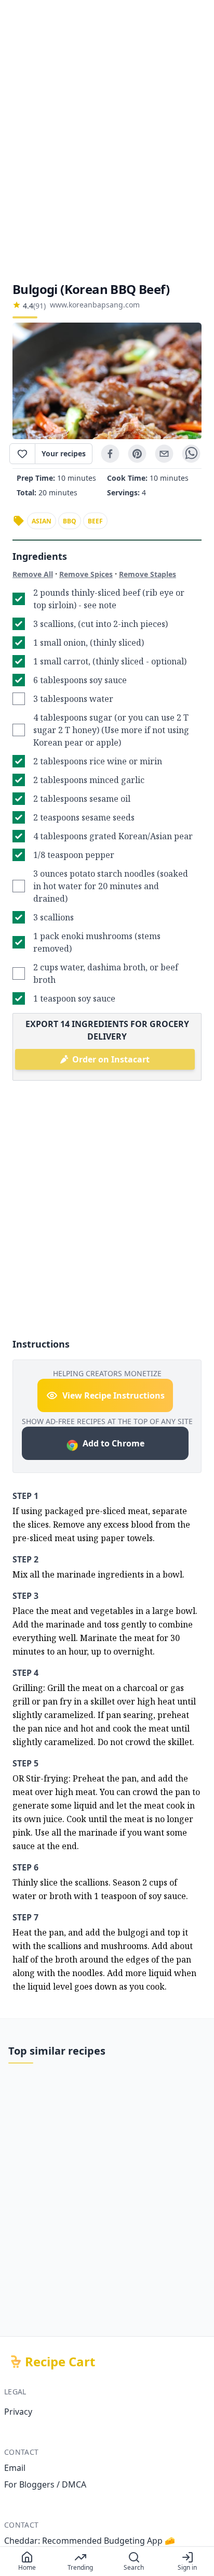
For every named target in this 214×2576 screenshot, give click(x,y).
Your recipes (64, 453)
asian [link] (42, 521)
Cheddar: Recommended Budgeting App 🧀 (90, 2541)
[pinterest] (137, 454)
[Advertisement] (107, 140)
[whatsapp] (191, 454)
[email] (164, 454)
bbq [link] (70, 521)
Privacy (18, 2412)
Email (15, 2468)
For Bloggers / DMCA (45, 2484)
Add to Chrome (113, 1443)
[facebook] (110, 454)
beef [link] (95, 521)
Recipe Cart (60, 2362)
